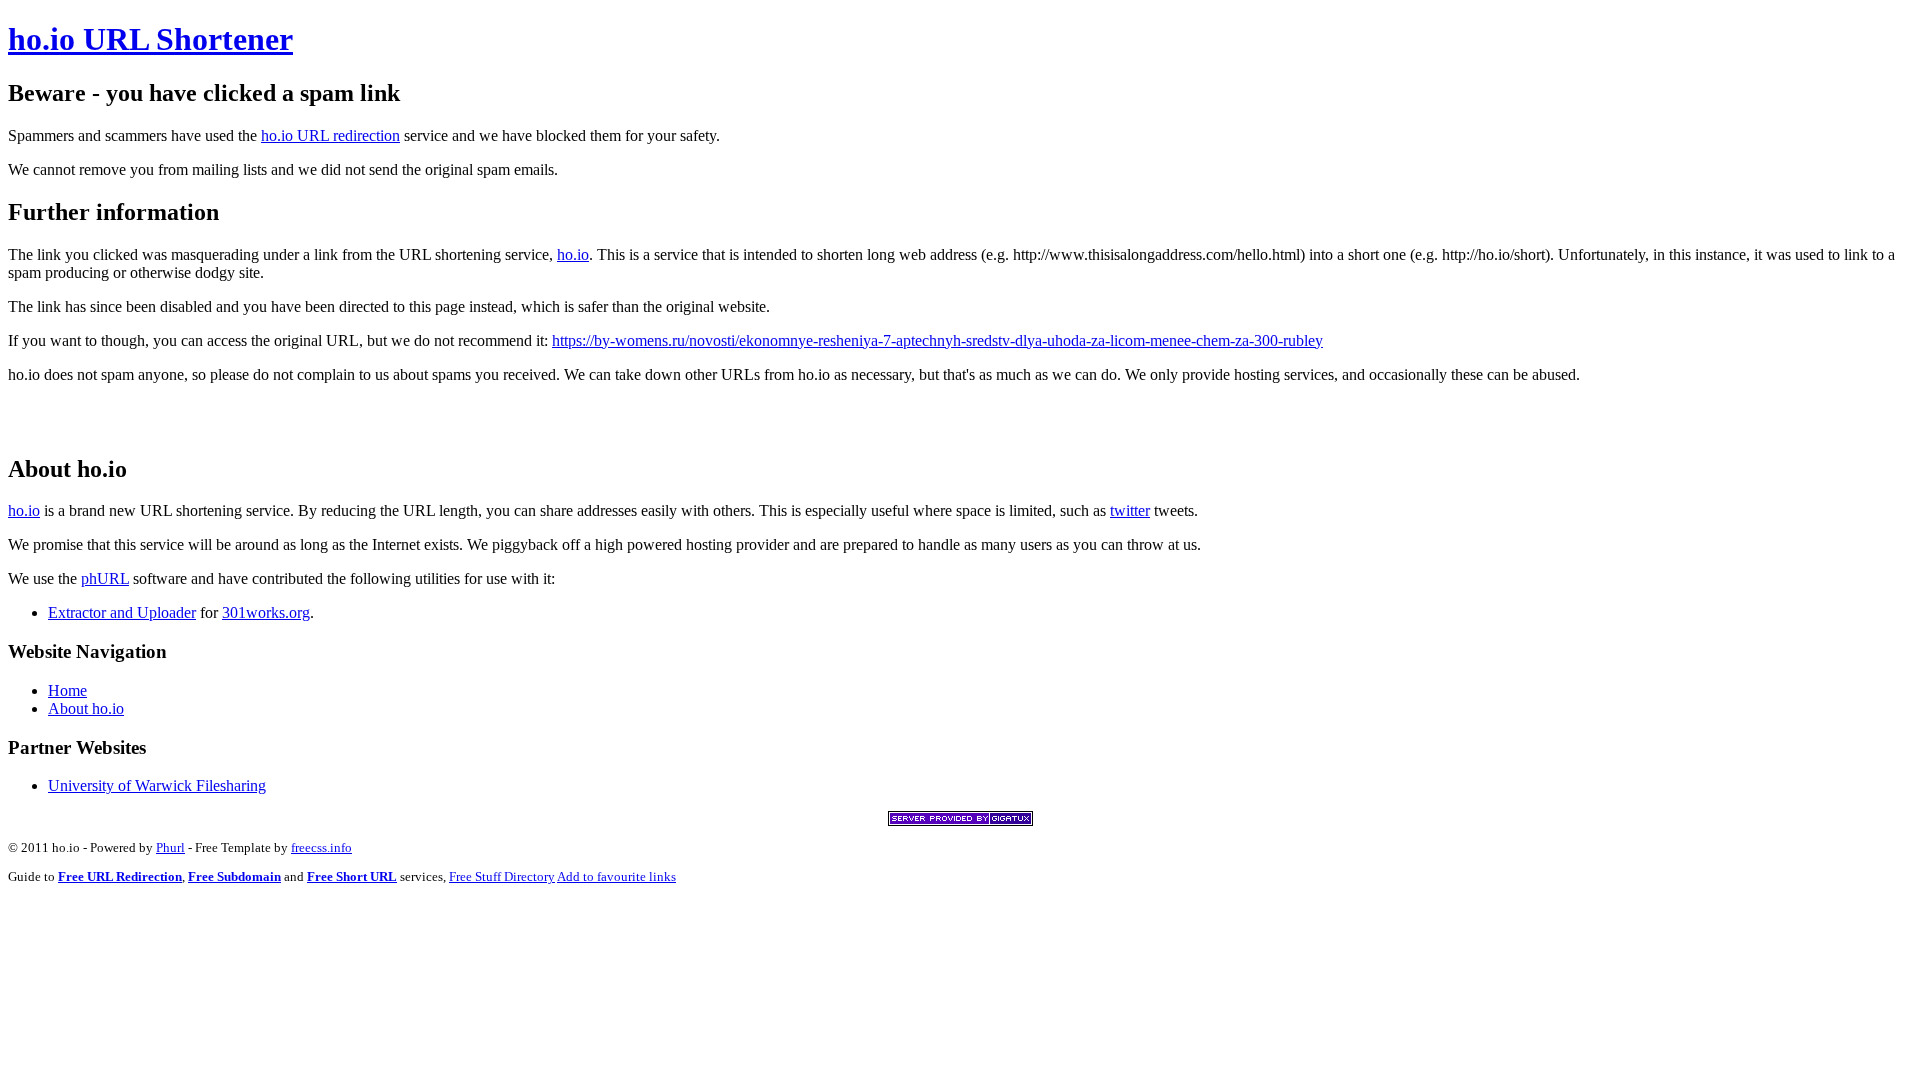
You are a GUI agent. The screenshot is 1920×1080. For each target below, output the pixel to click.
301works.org (266, 612)
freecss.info (321, 847)
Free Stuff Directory (502, 876)
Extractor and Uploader (122, 612)
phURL (105, 578)
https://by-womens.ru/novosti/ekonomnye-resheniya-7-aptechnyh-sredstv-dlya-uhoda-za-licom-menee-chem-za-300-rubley (937, 340)
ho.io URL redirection (330, 135)
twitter (1130, 510)
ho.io (573, 254)
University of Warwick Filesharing (157, 785)
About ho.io (86, 708)
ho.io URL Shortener (150, 39)
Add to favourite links (616, 876)
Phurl (170, 847)
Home (67, 690)
